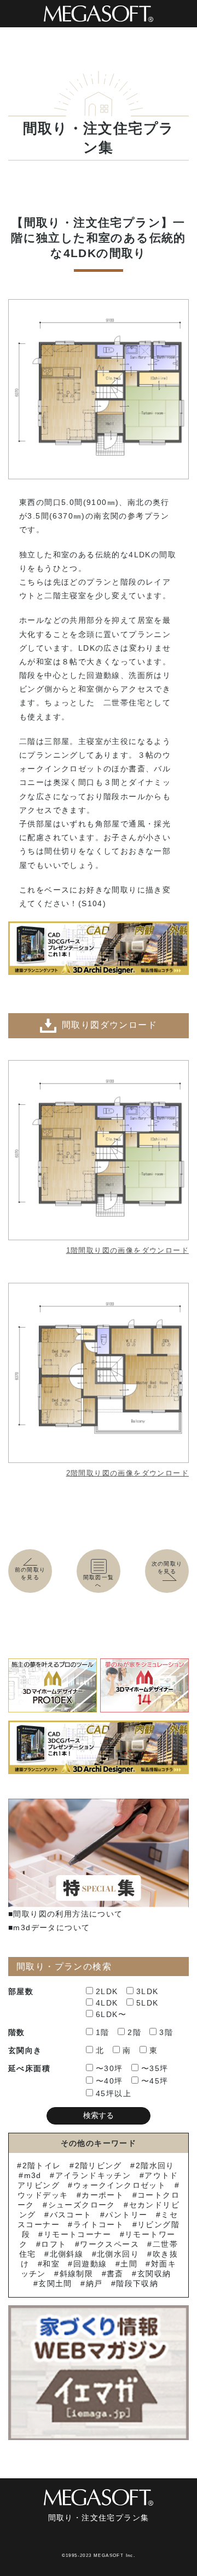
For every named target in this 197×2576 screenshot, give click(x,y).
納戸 (94, 2283)
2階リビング (99, 2165)
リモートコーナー (77, 2234)
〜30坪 (109, 2068)
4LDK (107, 2003)
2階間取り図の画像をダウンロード (128, 1473)
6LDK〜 (111, 2014)
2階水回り (155, 2165)
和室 (51, 2264)
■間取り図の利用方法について (66, 1914)
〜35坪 (155, 2068)
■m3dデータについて (49, 1927)
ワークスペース (109, 2244)
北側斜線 (66, 2254)
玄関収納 (154, 2274)
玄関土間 (55, 2283)
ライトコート (99, 2224)
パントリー (126, 2215)
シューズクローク (82, 2205)
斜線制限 (76, 2274)
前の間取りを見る (30, 1573)
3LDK (147, 1991)
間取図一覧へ (99, 1581)
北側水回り (118, 2254)
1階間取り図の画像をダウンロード (128, 1250)
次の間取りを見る (167, 1567)
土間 (129, 2264)
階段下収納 (137, 2283)
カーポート (103, 2195)
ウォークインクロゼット (120, 2185)
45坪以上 (114, 2093)
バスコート (71, 2215)
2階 (134, 2032)
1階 (103, 2032)
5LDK (147, 2003)
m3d (33, 2175)
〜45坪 (155, 2081)
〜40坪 (109, 2081)
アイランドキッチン (93, 2175)
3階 (166, 2032)
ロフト (54, 2244)
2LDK (107, 1991)
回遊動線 (90, 2264)
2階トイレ (42, 2165)
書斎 (115, 2274)
